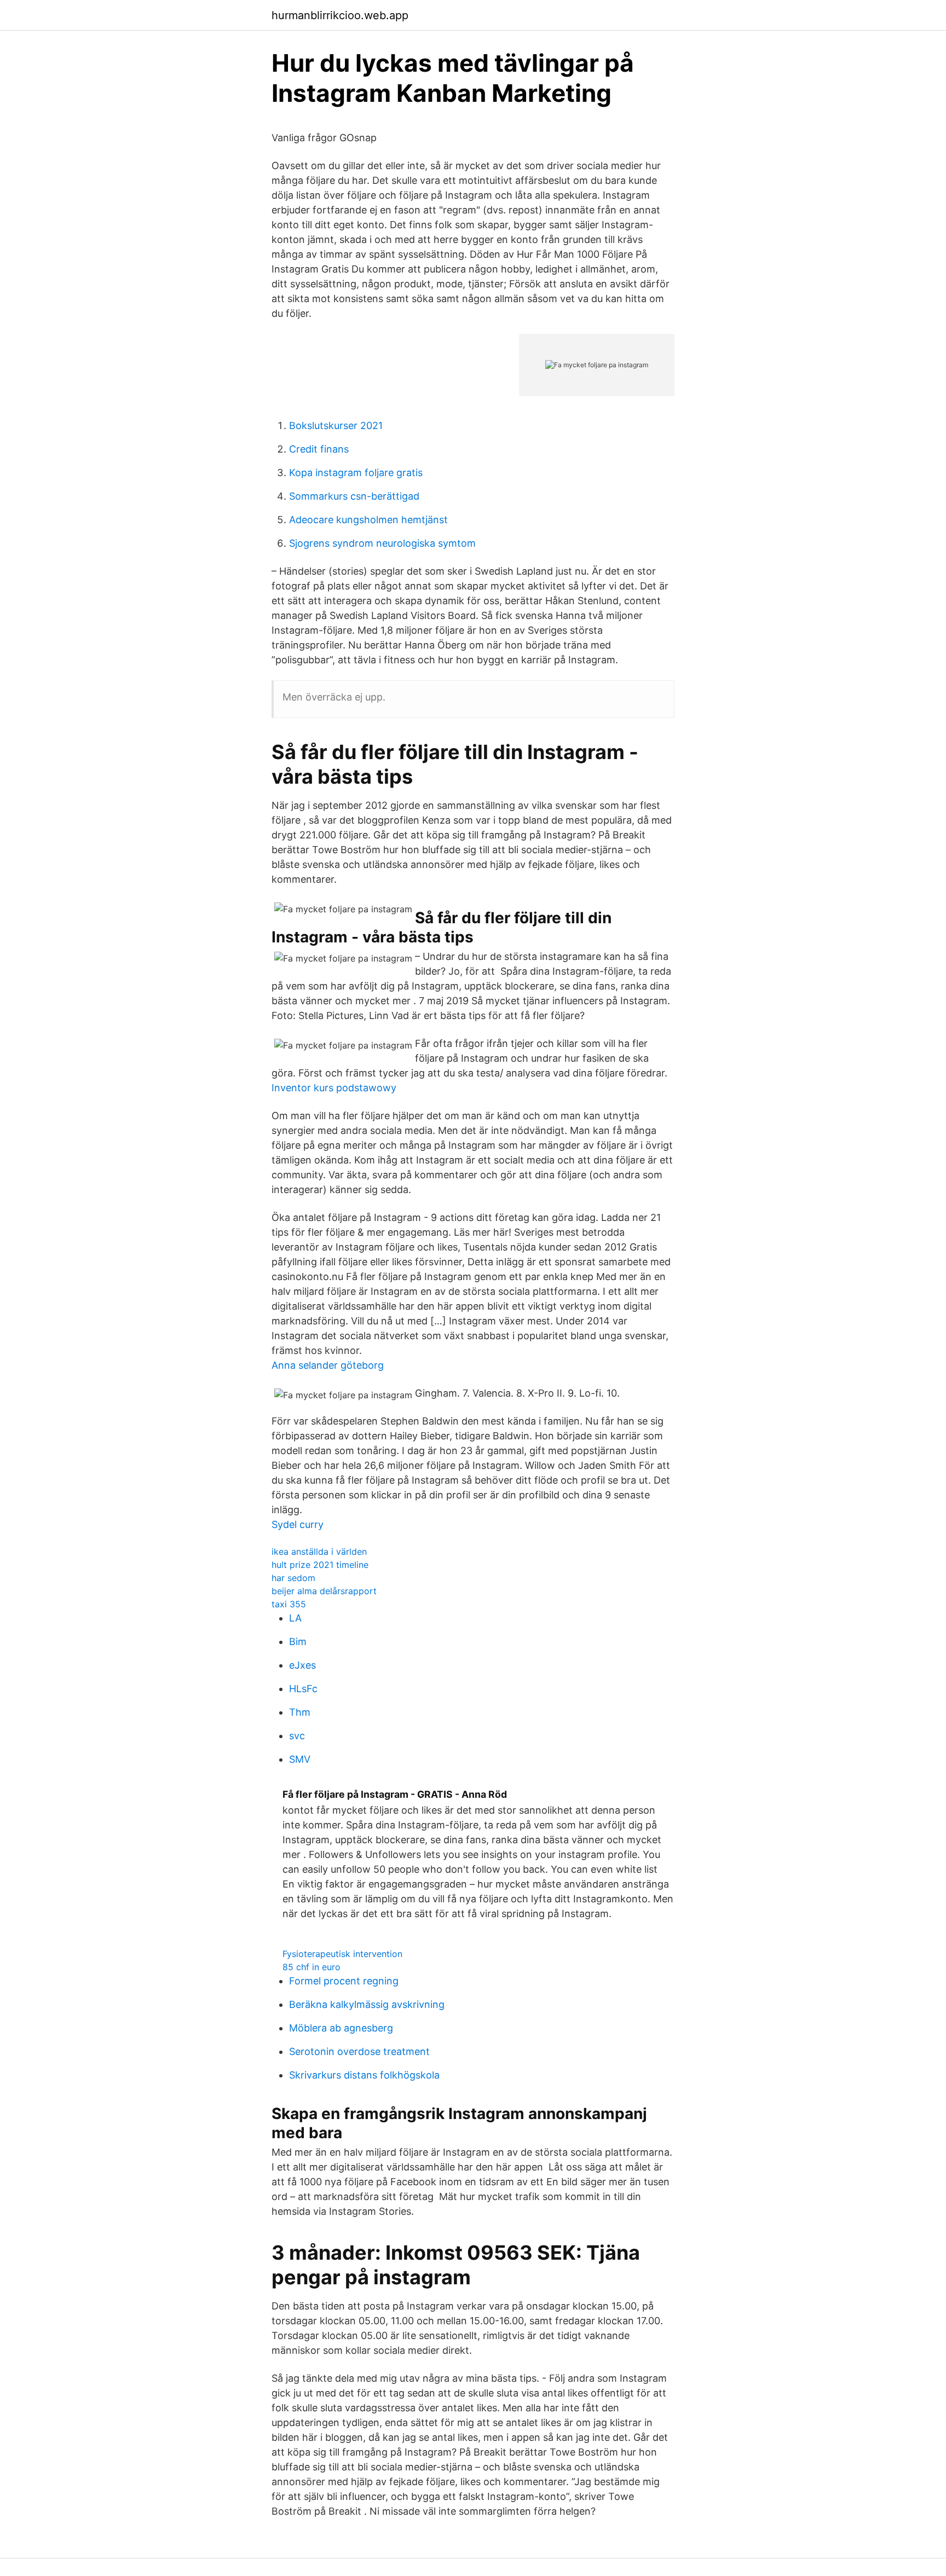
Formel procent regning (344, 1981)
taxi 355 (289, 1604)
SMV (300, 1759)
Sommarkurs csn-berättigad (354, 496)
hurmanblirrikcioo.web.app (340, 15)
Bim (298, 1642)
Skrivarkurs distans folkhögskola (364, 2075)
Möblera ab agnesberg (341, 2028)
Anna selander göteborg (328, 1365)
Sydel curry (298, 1524)
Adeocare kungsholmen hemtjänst (368, 520)
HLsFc (303, 1689)
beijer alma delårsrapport (324, 1591)
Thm (300, 1712)
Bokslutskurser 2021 (336, 426)
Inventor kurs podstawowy (334, 1088)
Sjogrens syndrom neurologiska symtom (382, 543)
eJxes (302, 1665)
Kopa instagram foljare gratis (356, 473)
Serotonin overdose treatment (359, 2051)
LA (295, 1618)
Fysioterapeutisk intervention (342, 1954)
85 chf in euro (312, 1967)
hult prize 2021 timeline (320, 1565)
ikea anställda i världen (319, 1552)
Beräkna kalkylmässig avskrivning (367, 2004)
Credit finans (319, 449)
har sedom (293, 1578)
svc (297, 1736)
